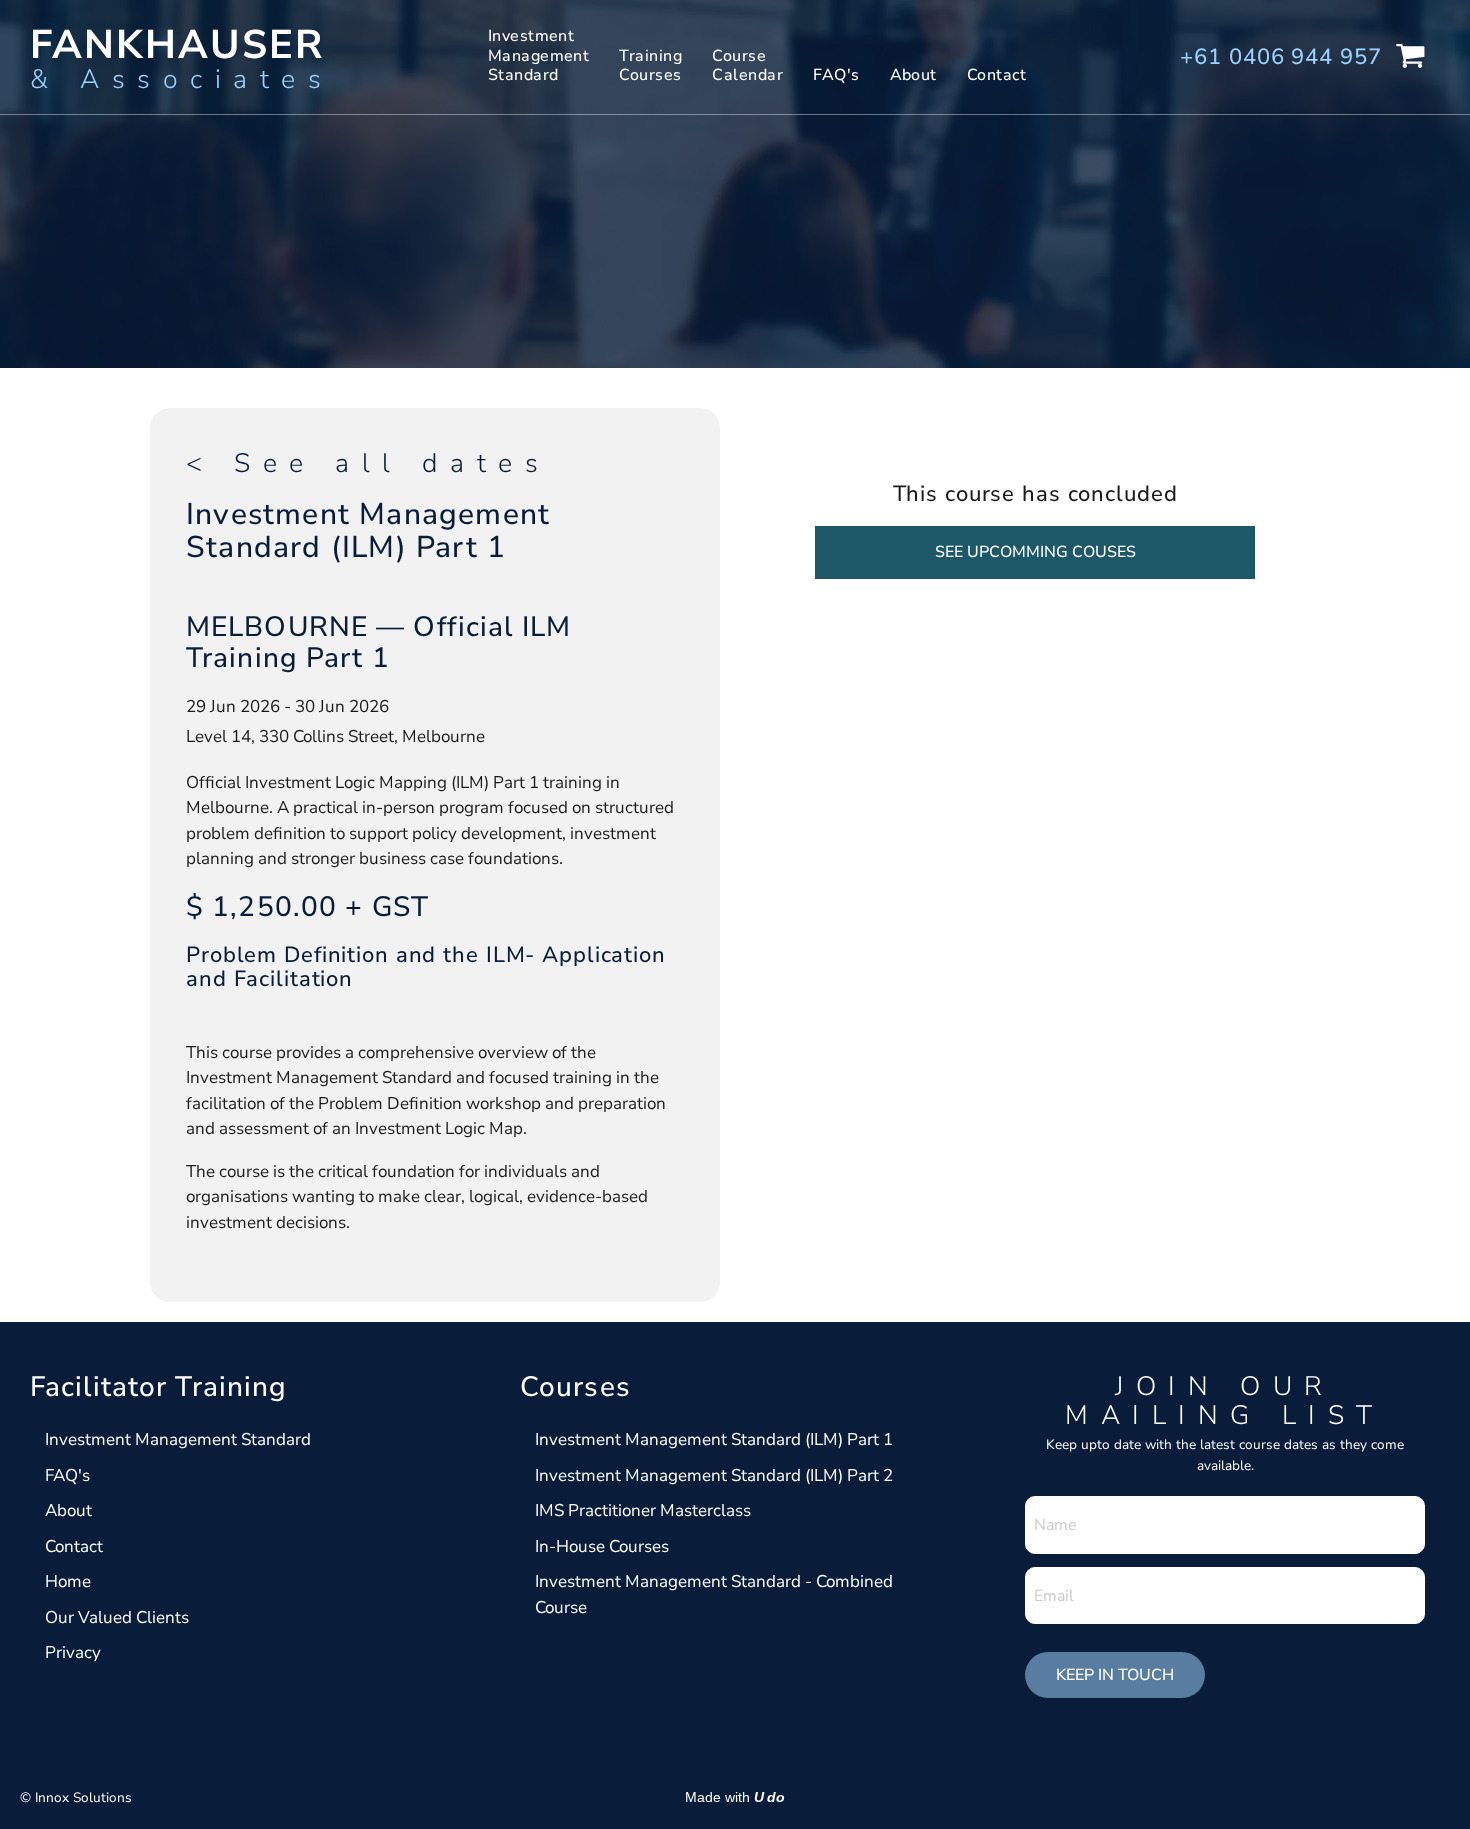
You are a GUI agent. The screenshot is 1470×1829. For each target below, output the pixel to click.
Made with (735, 1797)
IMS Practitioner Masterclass (645, 1510)
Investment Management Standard (539, 55)
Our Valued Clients (117, 1617)
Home (68, 1581)
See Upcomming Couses (1035, 552)
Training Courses (650, 65)
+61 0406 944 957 (1280, 57)
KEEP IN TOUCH (1115, 1675)
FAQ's (836, 75)
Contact (996, 75)
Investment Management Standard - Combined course (714, 1594)
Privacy (73, 1652)
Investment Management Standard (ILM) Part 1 (714, 1439)
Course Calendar (747, 65)
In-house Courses (602, 1546)
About (913, 75)
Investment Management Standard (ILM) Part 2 (716, 1475)
